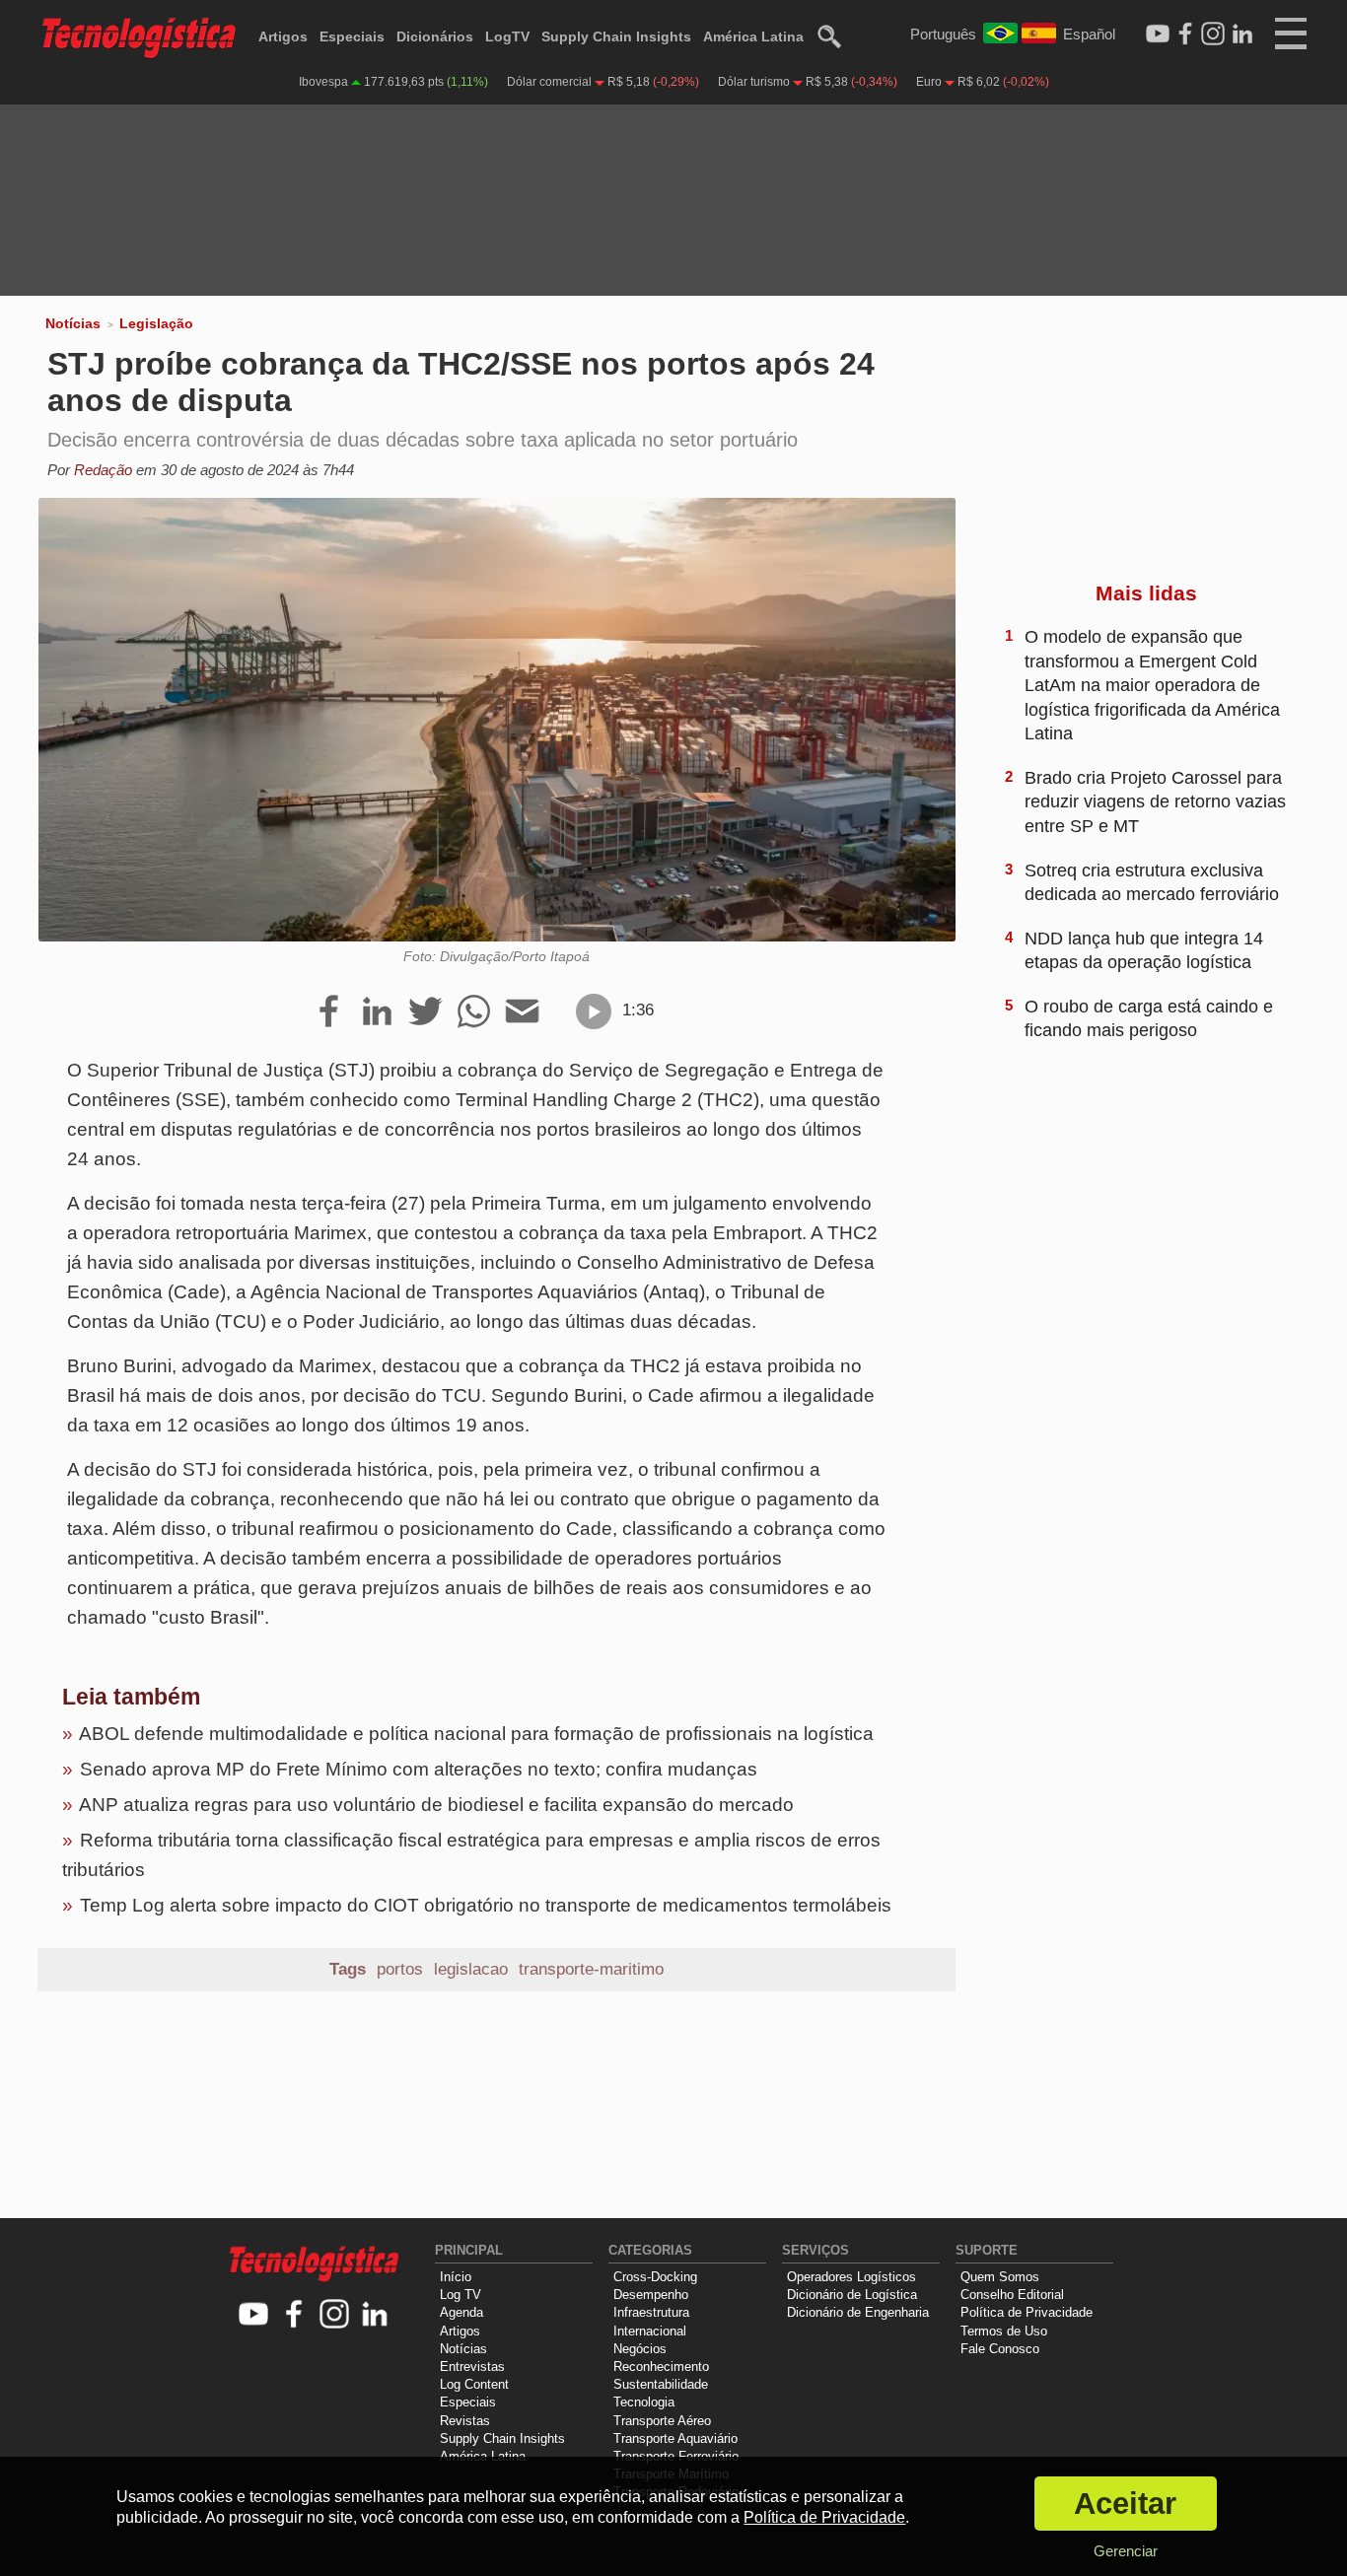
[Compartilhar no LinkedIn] (377, 1012)
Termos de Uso (1004, 2331)
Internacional (650, 2331)
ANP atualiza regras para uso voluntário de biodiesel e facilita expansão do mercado (436, 1805)
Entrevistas (472, 2367)
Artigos (283, 36)
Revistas (465, 2421)
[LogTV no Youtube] (254, 2315)
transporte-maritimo (591, 1969)
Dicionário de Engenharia (858, 2312)
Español (1089, 34)
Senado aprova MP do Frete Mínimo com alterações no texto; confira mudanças (419, 1769)
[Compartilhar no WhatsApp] (474, 1012)
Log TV (461, 2295)
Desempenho (651, 2295)
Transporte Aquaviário (675, 2438)
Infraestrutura (651, 2312)
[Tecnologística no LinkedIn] (375, 2315)
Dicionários (435, 36)
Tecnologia (644, 2402)
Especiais (352, 36)
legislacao (471, 1969)
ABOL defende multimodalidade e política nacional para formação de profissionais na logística (476, 1734)
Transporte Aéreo (662, 2421)
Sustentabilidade (661, 2384)
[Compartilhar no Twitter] (425, 1012)
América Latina (753, 36)
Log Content (474, 2384)
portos (400, 1969)
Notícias (73, 323)
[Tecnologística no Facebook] (294, 2315)
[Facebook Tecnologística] (1185, 35)
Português (943, 34)
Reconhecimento (661, 2367)
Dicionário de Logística (852, 2295)
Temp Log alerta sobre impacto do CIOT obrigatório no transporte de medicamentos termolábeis (486, 1905)
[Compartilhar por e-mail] (522, 1012)
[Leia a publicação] (594, 1011)
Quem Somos (1000, 2277)
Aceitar (1125, 2504)
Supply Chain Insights (616, 36)
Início (456, 2277)
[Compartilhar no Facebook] (329, 1012)
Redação (103, 470)
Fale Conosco (1000, 2349)
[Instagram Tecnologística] (1213, 35)
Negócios (640, 2349)
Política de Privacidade (1027, 2312)
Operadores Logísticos (851, 2277)
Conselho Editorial (1012, 2295)
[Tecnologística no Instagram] (335, 2315)
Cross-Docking (655, 2277)
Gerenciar (1126, 2551)
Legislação (156, 323)
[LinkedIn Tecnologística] (1242, 35)
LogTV (507, 36)
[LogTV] (1158, 35)
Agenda (461, 2312)
